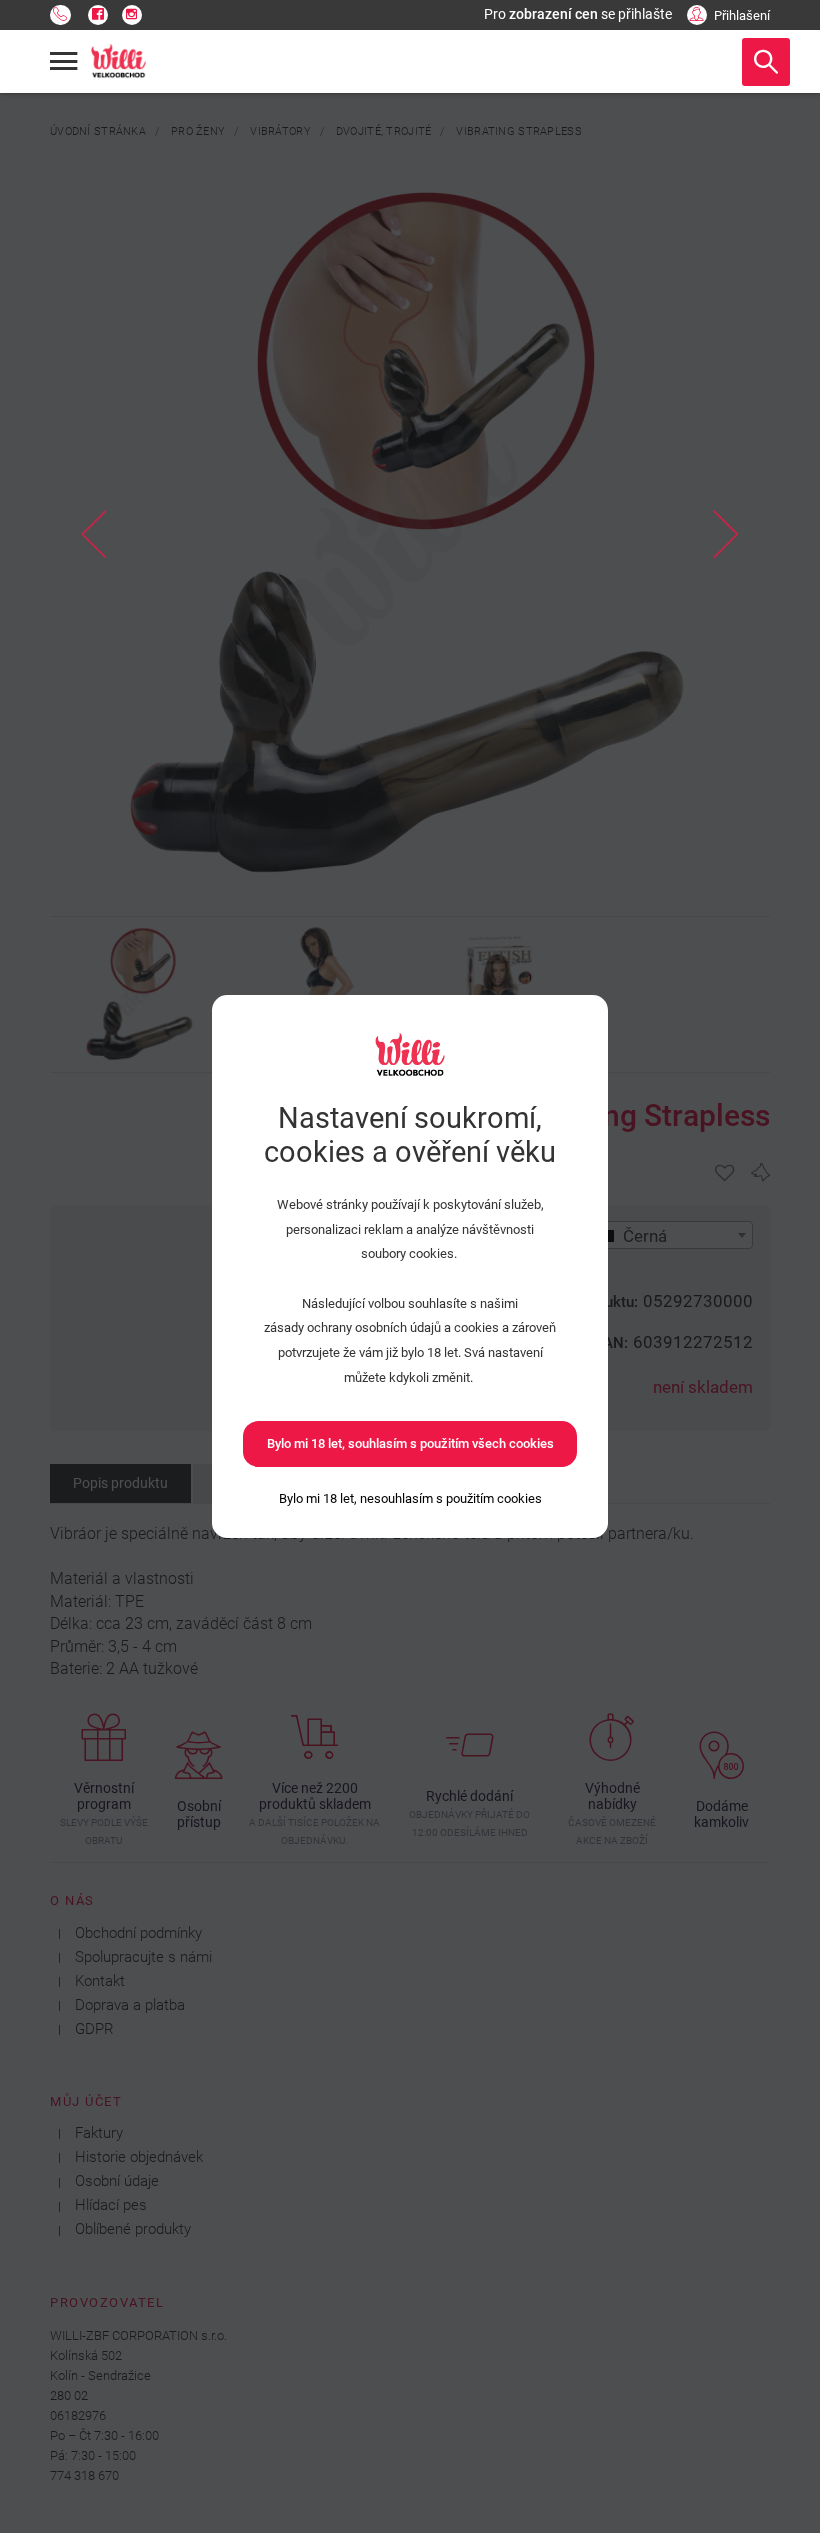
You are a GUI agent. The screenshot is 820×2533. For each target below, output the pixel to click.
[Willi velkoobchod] (119, 62)
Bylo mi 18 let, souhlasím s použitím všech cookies (410, 1443)
